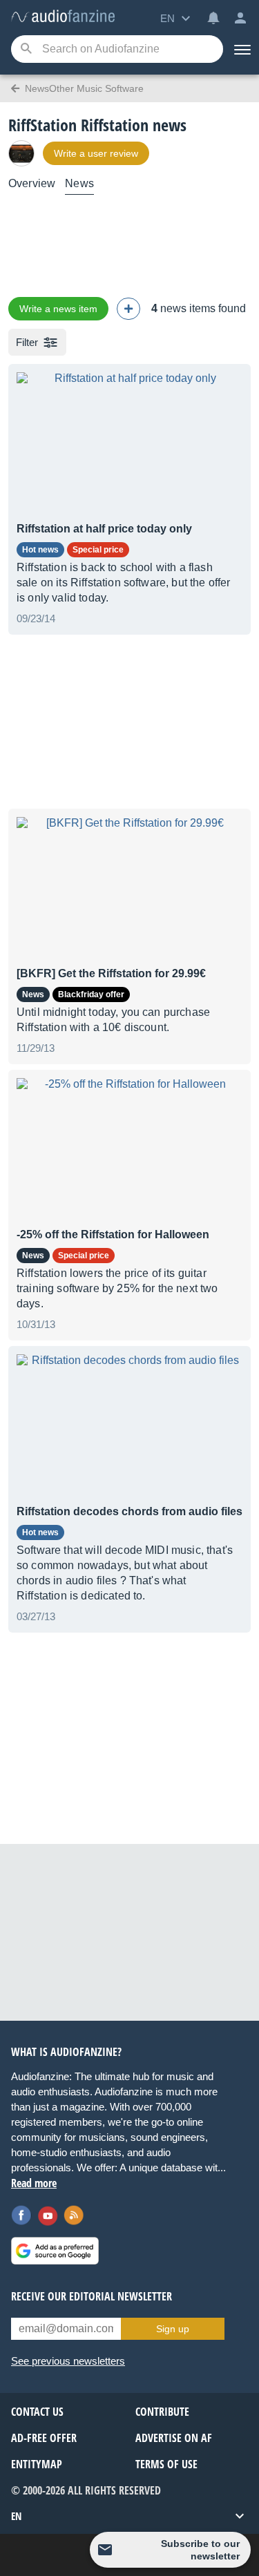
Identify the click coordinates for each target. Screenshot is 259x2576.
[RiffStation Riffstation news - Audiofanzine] (63, 17)
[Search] (26, 49)
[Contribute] (128, 309)
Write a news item (58, 309)
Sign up (173, 2329)
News (79, 183)
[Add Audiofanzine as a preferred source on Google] (55, 2251)
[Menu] (241, 49)
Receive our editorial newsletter (92, 2296)
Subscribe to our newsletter (200, 2550)
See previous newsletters (68, 2361)
